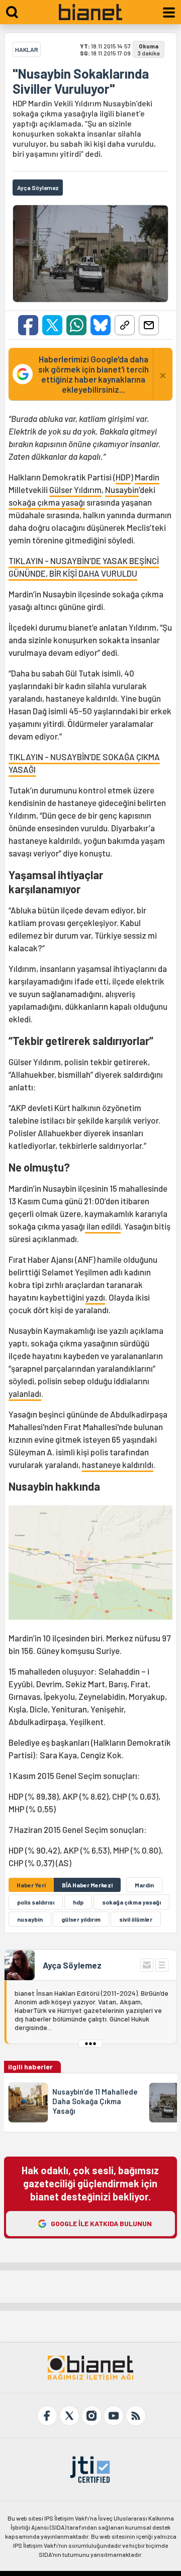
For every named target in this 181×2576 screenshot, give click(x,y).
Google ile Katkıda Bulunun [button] (101, 2223)
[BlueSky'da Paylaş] (101, 325)
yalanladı (25, 1393)
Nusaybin (122, 489)
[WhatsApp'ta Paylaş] (76, 325)
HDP (123, 477)
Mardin (147, 477)
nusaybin (30, 1919)
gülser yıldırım (81, 1919)
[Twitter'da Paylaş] (52, 325)
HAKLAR (27, 49)
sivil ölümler (136, 1919)
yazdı (95, 1297)
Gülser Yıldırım (75, 489)
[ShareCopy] (125, 325)
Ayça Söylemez (72, 1965)
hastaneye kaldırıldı (118, 1464)
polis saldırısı (36, 1902)
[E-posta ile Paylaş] (149, 325)
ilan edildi (103, 1226)
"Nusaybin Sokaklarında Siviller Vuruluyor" (81, 81)
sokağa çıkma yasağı (47, 502)
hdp (78, 1902)
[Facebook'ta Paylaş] (28, 325)
